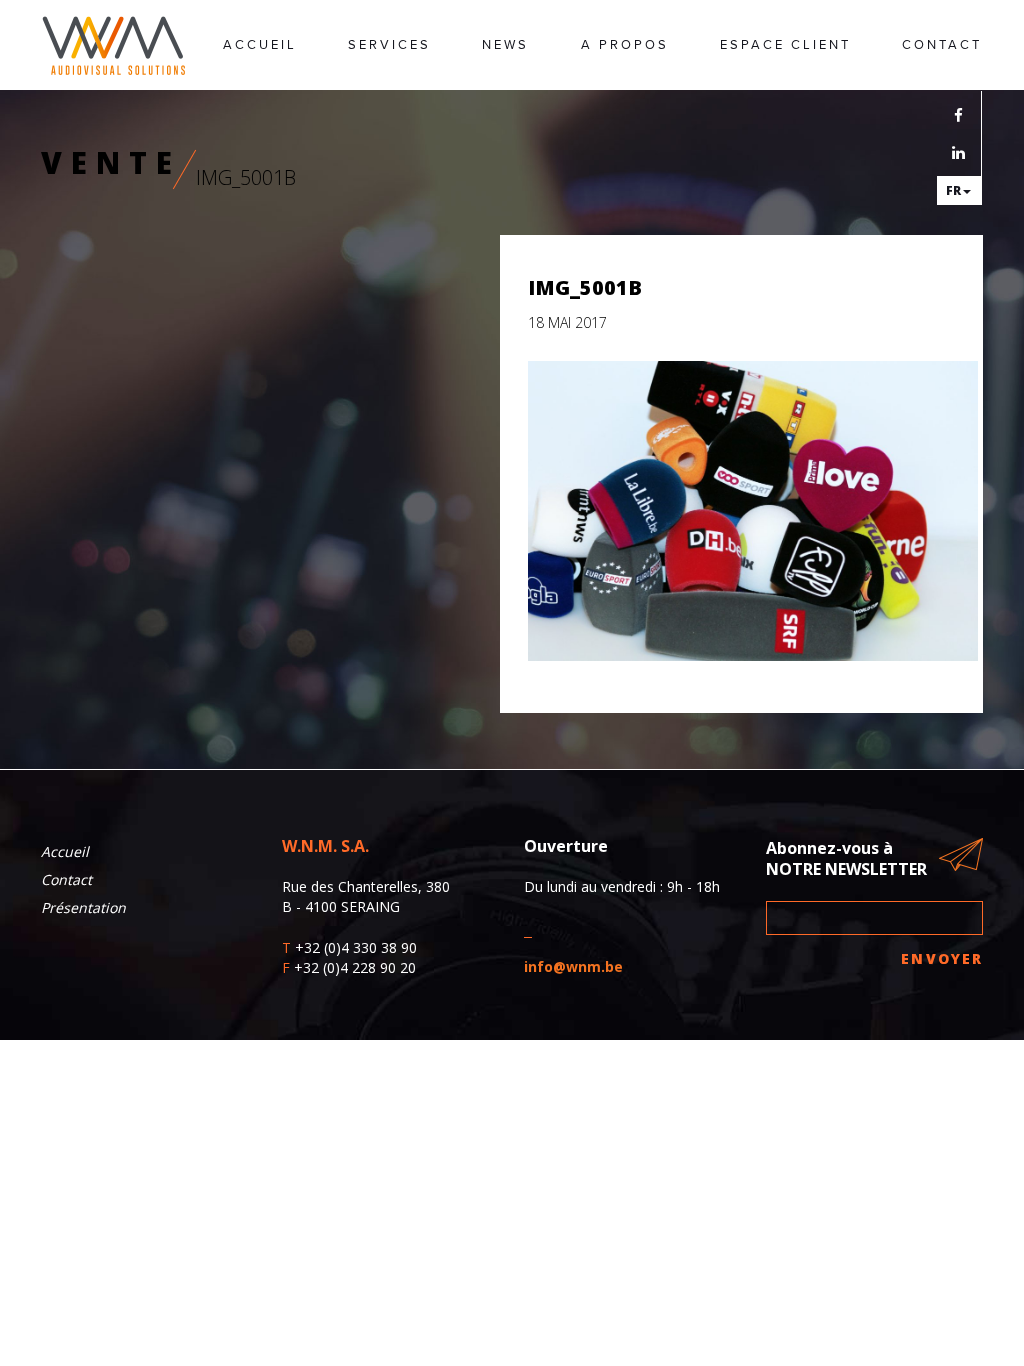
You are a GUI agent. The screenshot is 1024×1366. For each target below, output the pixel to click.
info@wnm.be (573, 966)
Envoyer (942, 958)
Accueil (260, 45)
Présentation (83, 907)
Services (389, 45)
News (505, 45)
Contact (942, 45)
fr (953, 190)
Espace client (785, 45)
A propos (625, 45)
